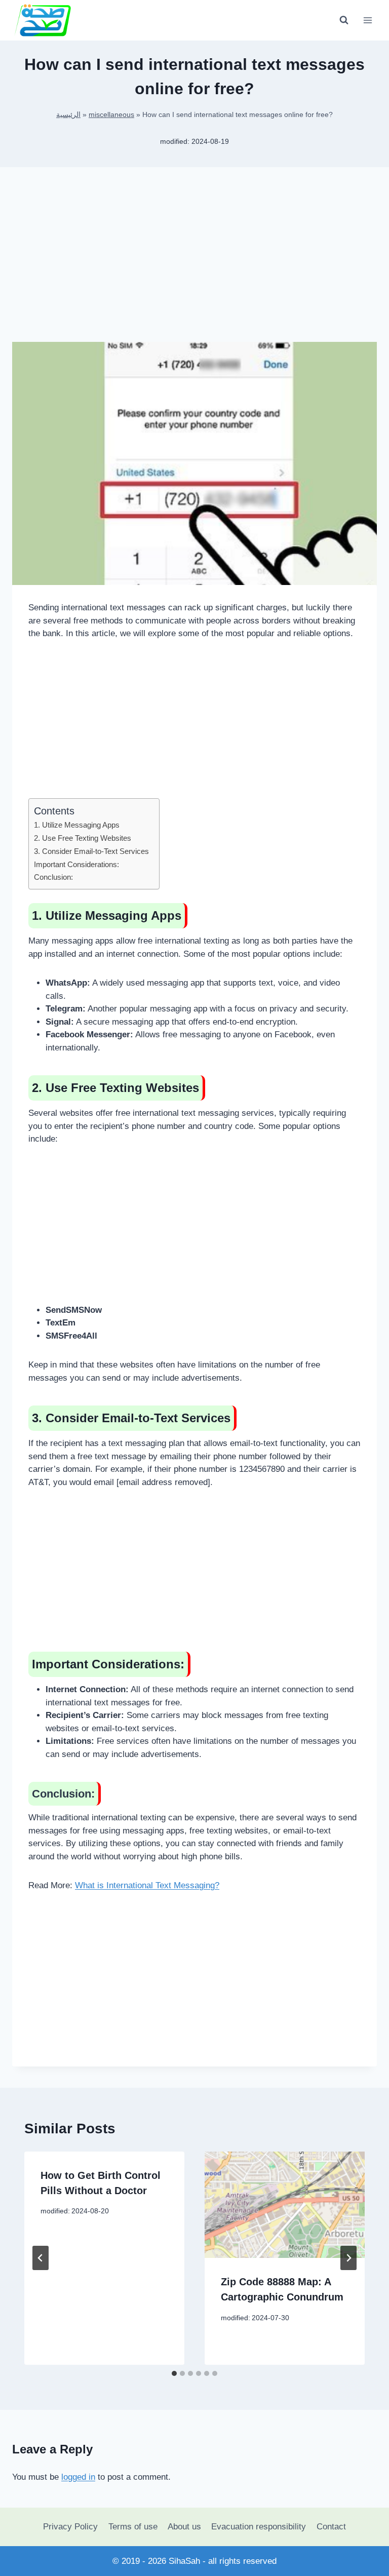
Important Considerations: (76, 864)
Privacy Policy (70, 2527)
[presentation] (285, 2205)
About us (184, 2527)
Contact (331, 2527)
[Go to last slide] (41, 2258)
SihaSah (184, 2561)
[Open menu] (367, 20)
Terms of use (133, 2527)
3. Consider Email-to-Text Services (91, 851)
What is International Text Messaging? (147, 1885)
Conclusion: (53, 877)
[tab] (174, 2373)
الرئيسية (68, 114)
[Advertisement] (194, 262)
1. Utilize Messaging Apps (77, 825)
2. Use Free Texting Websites (83, 838)
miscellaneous (111, 114)
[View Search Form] (344, 20)
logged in (78, 2477)
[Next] (348, 2258)
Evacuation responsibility (259, 2527)
